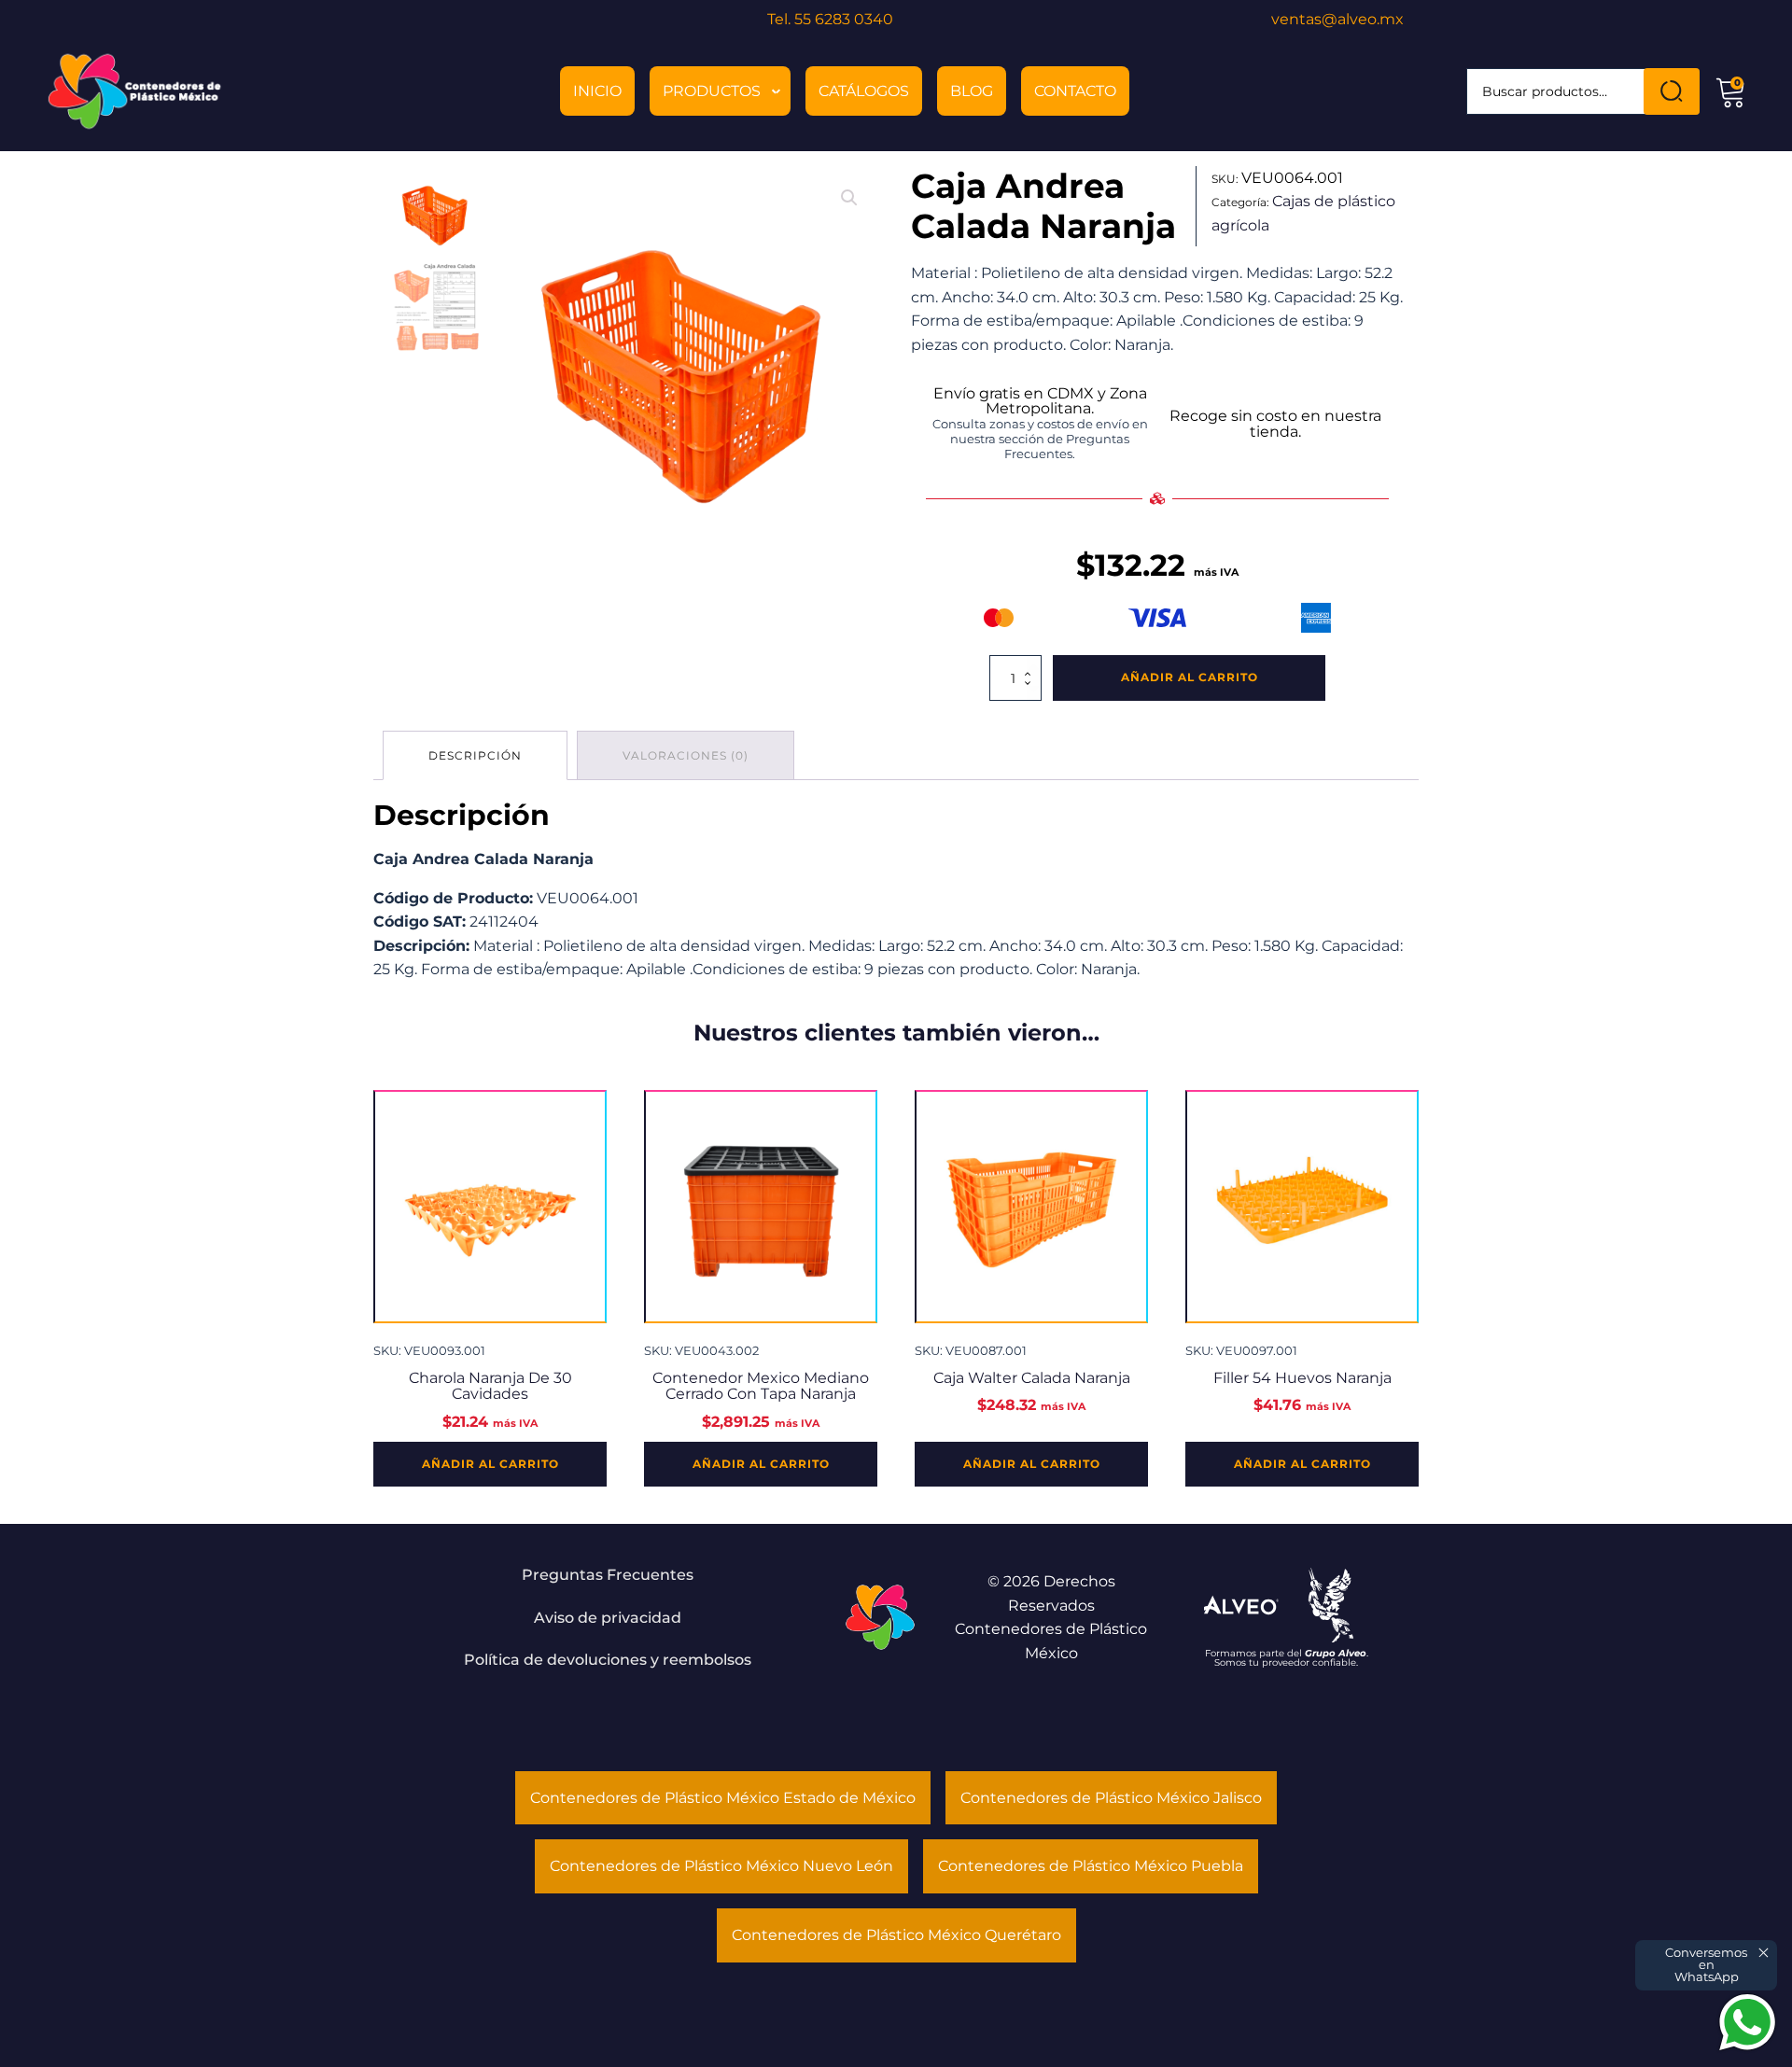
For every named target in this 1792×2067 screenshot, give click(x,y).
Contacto (1075, 91)
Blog (972, 91)
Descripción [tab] (475, 755)
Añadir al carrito (1190, 677)
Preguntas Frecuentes (608, 1575)
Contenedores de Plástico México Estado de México (723, 1798)
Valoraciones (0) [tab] (686, 755)
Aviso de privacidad (608, 1618)
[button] (849, 198)
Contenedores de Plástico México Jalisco (1111, 1798)
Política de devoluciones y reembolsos (608, 1660)
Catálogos (864, 91)
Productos (712, 91)
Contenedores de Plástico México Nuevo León (721, 1866)
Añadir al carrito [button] (490, 1464)
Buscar (1672, 91)
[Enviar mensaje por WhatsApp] (1747, 2022)
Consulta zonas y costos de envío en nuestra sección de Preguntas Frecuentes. (1040, 439)
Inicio (597, 91)
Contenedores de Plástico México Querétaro (896, 1935)
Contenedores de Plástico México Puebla (1091, 1866)
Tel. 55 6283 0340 (830, 19)
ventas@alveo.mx (1337, 19)
